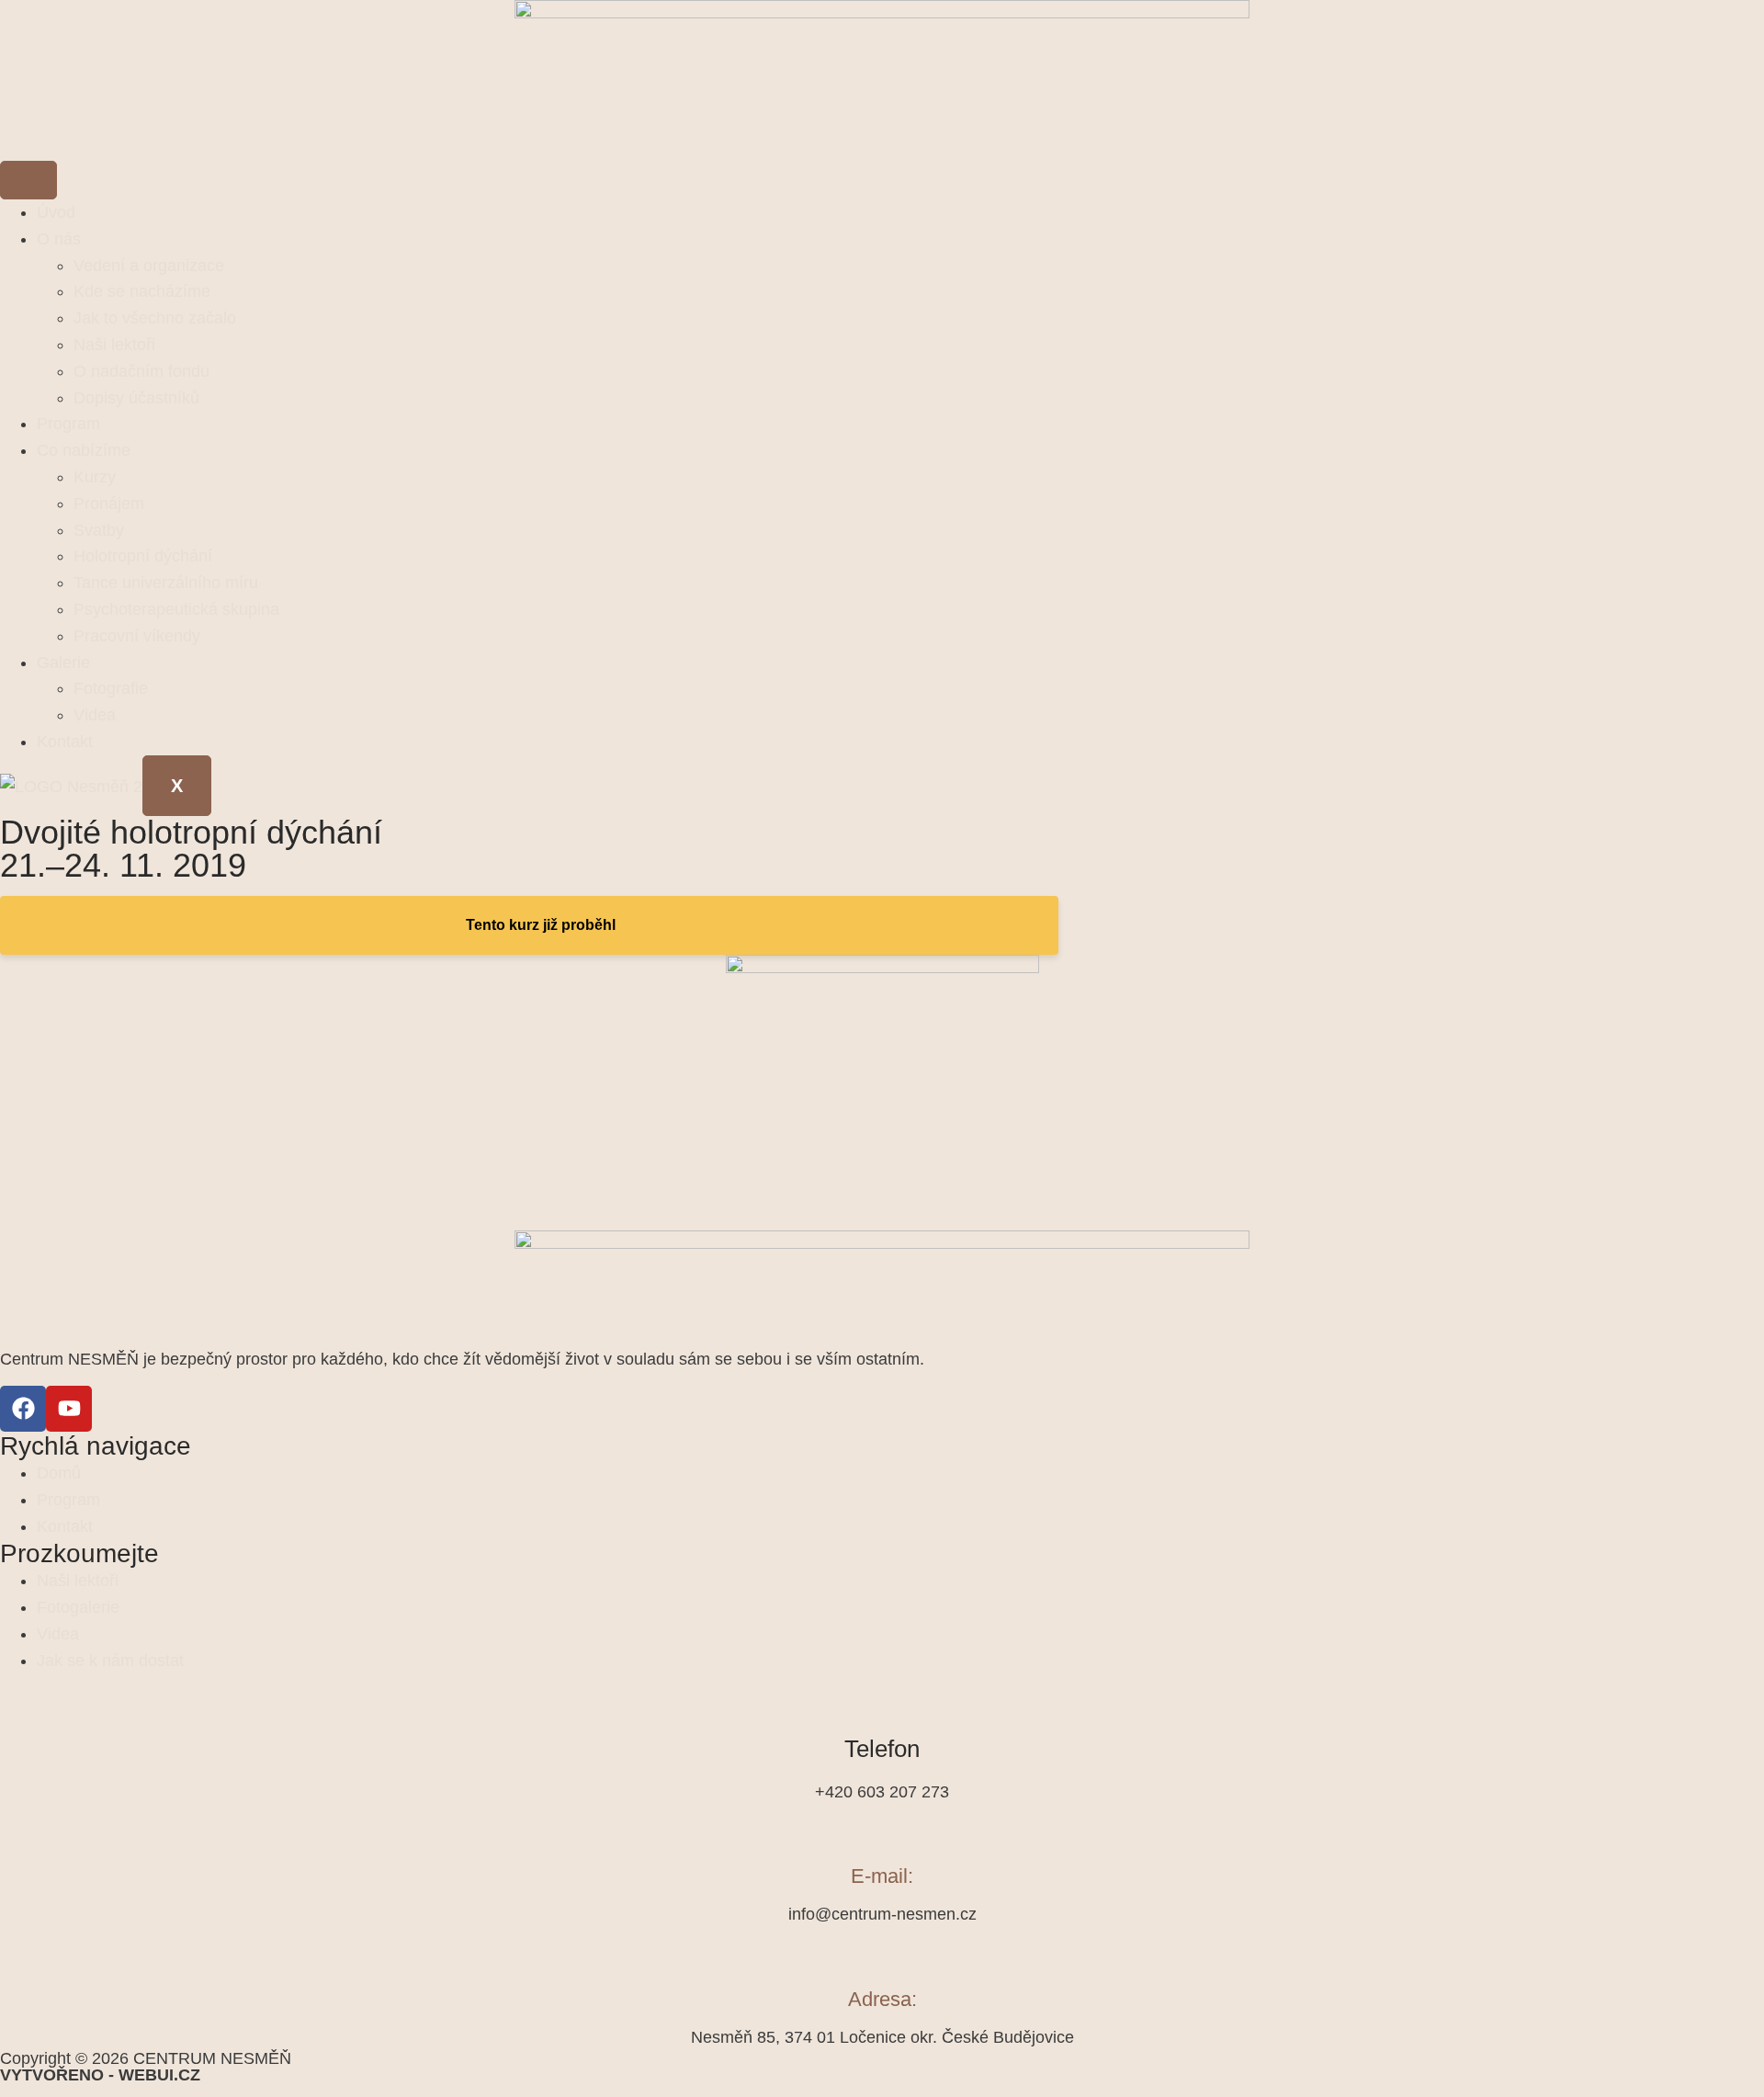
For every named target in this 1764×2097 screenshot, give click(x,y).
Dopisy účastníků (136, 398)
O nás (59, 239)
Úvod (56, 212)
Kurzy (95, 477)
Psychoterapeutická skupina (176, 609)
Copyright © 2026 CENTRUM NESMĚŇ (146, 2066)
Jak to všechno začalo (155, 318)
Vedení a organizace (149, 266)
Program (68, 424)
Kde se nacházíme (142, 291)
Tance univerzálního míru (166, 583)
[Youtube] (69, 1409)
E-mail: (882, 1876)
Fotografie (111, 688)
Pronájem (109, 504)
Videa (95, 715)
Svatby (99, 530)
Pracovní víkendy (137, 636)
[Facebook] (23, 1409)
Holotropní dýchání (143, 556)
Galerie (63, 663)
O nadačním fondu (141, 371)
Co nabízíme (84, 450)
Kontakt (65, 742)
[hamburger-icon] (28, 180)
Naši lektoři (114, 345)
